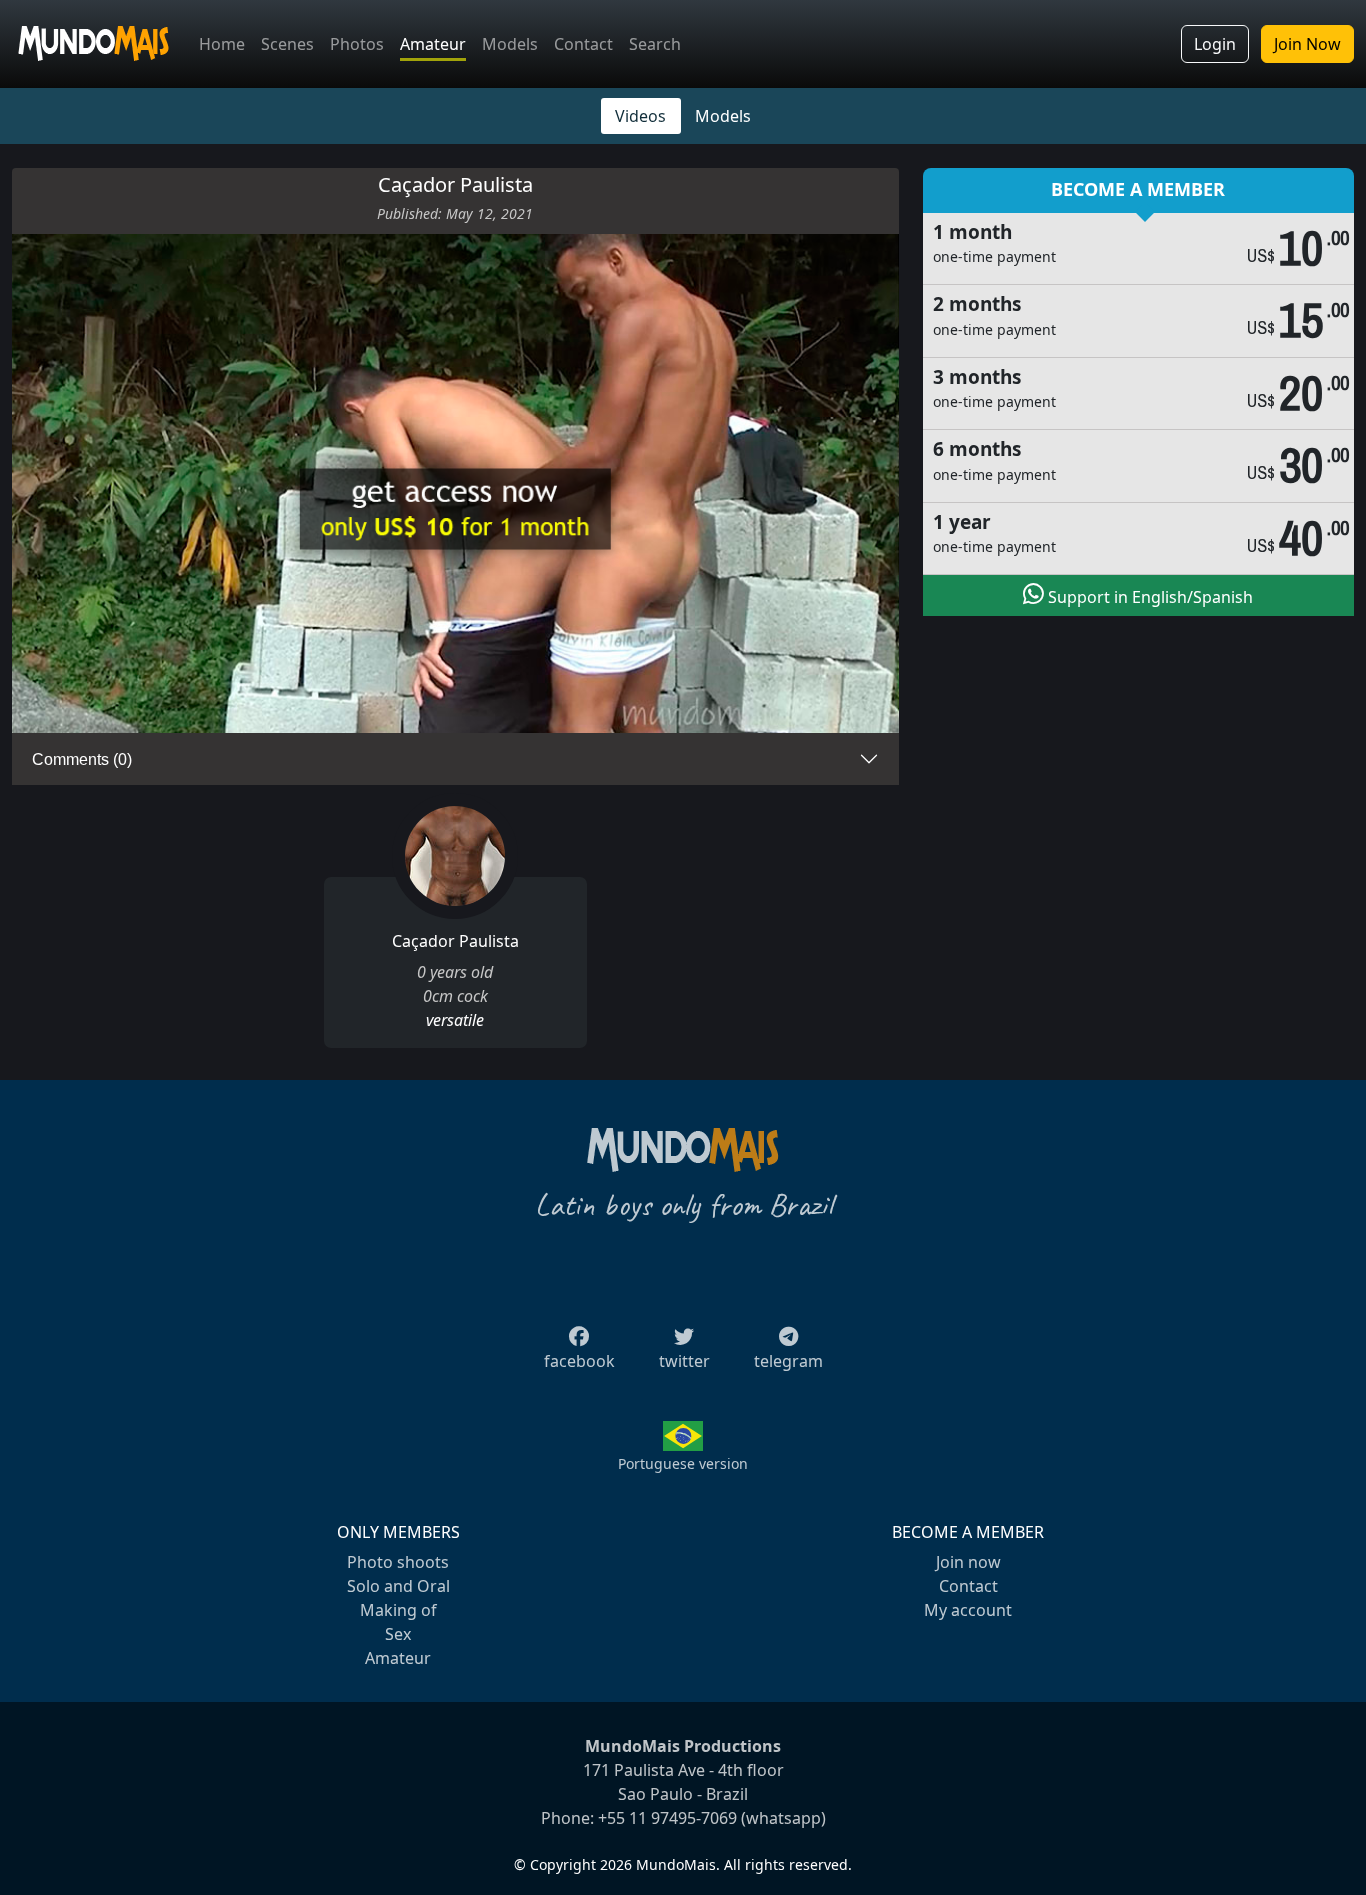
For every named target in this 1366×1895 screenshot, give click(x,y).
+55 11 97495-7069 (667, 1818)
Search (655, 44)
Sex (398, 1634)
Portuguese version (683, 1463)
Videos (640, 116)
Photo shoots (398, 1562)
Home (222, 44)
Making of (398, 1610)
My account (968, 1610)
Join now (968, 1562)
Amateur (433, 44)
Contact (583, 44)
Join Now (1307, 44)
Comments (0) (82, 759)
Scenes (287, 44)
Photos (357, 44)
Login (1215, 44)
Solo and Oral (398, 1586)
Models (510, 44)
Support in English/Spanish (1148, 597)
